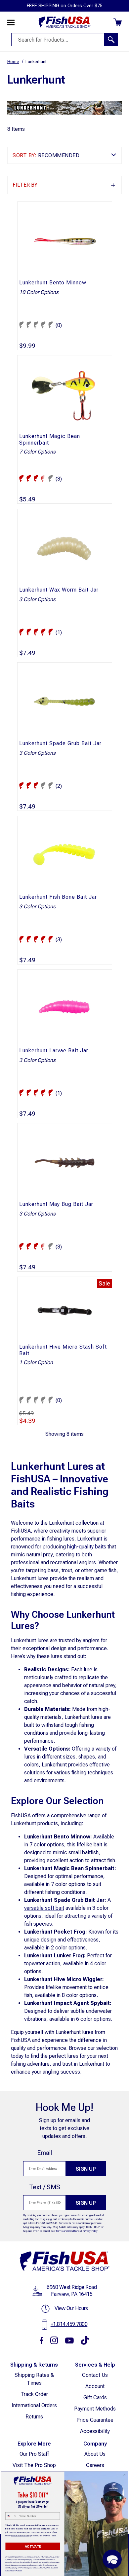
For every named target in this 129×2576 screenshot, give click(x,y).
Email (44, 2153)
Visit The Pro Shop (34, 2465)
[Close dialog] (124, 2475)
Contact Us (95, 2375)
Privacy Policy (90, 2231)
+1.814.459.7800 (69, 2324)
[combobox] (11, 2516)
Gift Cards (95, 2397)
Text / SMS (45, 2187)
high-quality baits (87, 1547)
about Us (95, 2454)
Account (95, 2386)
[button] (64, 185)
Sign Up (86, 2169)
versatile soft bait (44, 1908)
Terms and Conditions (68, 2231)
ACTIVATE (33, 2546)
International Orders (34, 2405)
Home (13, 62)
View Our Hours (71, 2308)
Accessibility (95, 2431)
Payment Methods (95, 2409)
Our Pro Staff (34, 2454)
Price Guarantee (95, 2420)
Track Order (34, 2394)
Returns (34, 2417)
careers (95, 2465)
